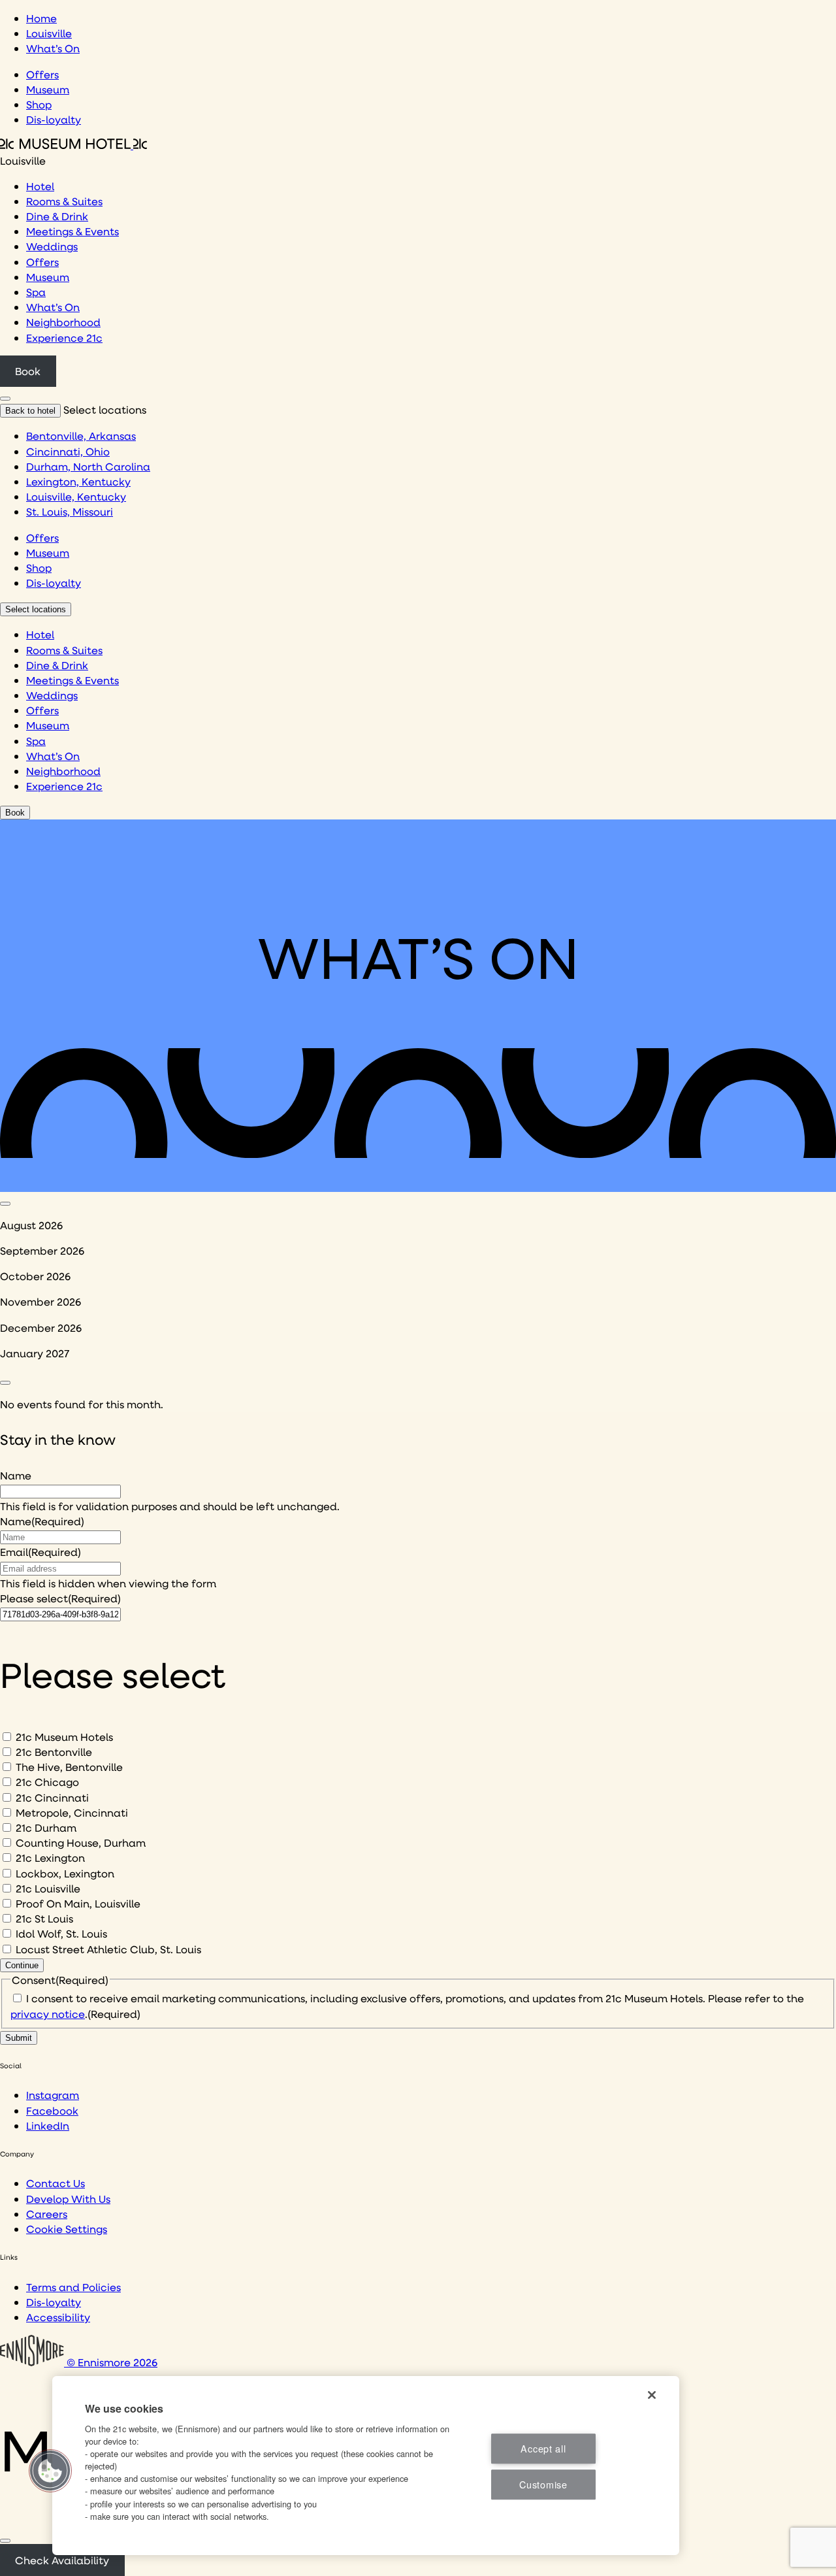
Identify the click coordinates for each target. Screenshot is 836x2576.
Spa (36, 292)
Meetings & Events (72, 231)
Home (41, 18)
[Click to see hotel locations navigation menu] (5, 399)
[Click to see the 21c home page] (73, 145)
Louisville (49, 33)
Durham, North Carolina (88, 466)
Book (28, 371)
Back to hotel (30, 411)
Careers (47, 2214)
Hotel (40, 186)
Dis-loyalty (54, 119)
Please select (60, 1598)
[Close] (5, 2541)
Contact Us (56, 2183)
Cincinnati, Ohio (68, 451)
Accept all (543, 2448)
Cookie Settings (67, 2229)
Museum (48, 89)
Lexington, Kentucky (78, 481)
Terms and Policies (73, 2287)
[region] (366, 2466)
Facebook (52, 2110)
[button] (50, 2471)
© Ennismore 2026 (111, 2362)
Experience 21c (64, 338)
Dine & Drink (57, 216)
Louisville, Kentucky (76, 496)
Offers (42, 74)
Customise (543, 2485)
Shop (39, 104)
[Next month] (5, 1383)
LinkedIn (48, 2125)
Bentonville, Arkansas (81, 436)
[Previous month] (5, 1204)
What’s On (53, 48)
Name (16, 1475)
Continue (22, 1965)
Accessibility (58, 2317)
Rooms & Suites (64, 201)
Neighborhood (63, 322)
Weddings (52, 246)
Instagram (53, 2095)
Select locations (36, 609)
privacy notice (48, 2014)
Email (40, 1552)
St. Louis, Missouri (70, 511)
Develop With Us (68, 2199)
